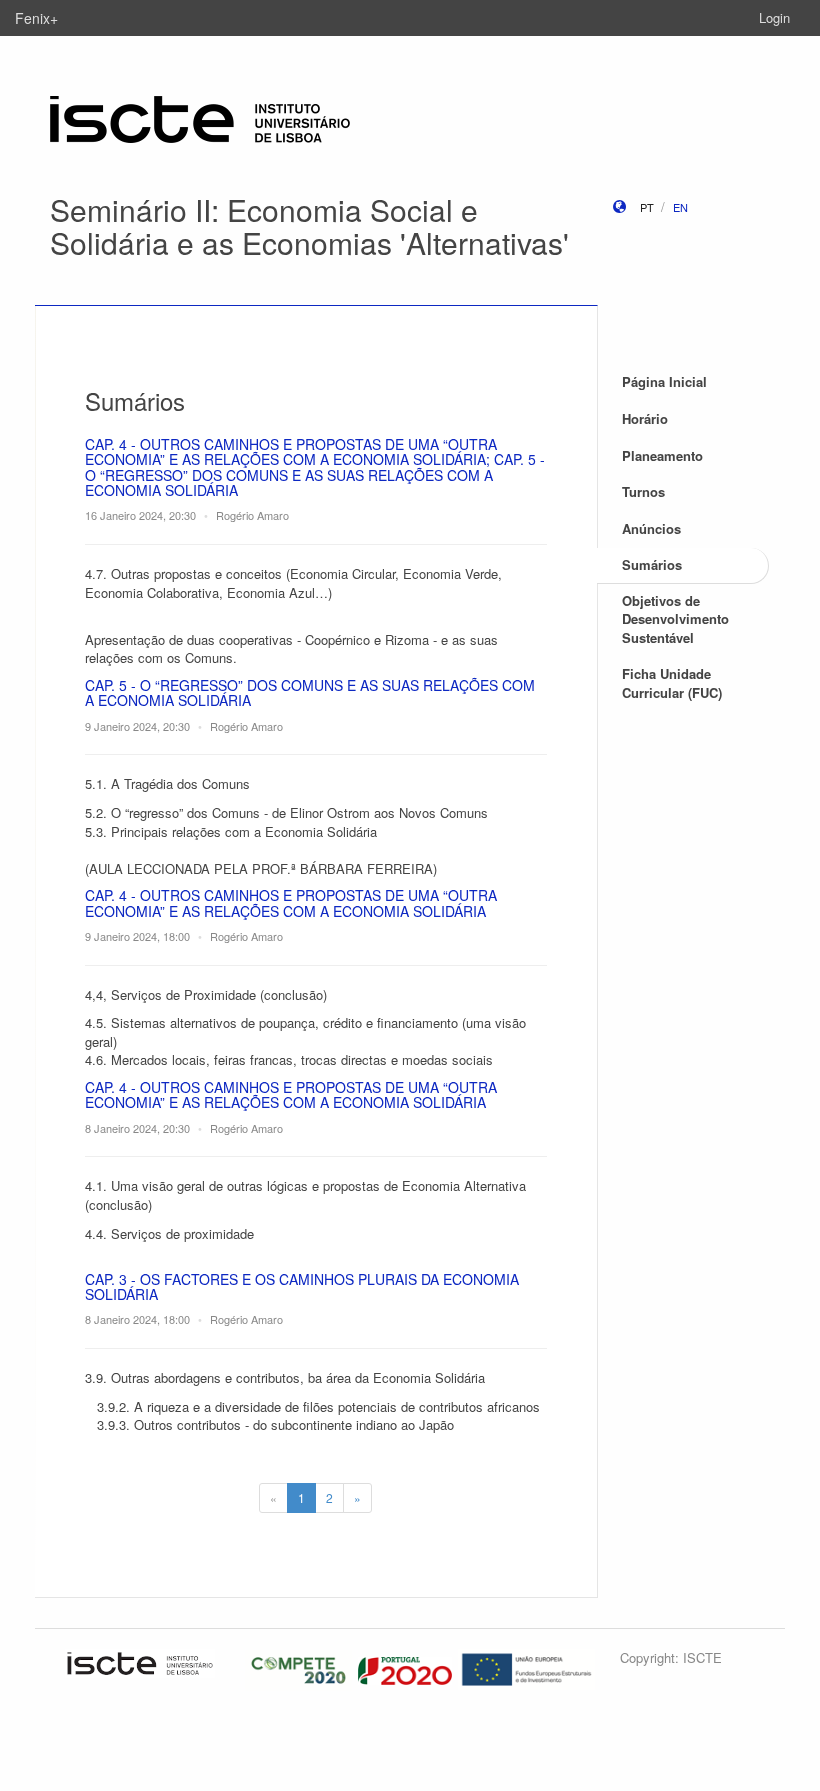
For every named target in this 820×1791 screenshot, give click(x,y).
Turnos (643, 491)
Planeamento (662, 455)
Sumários (652, 564)
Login (774, 17)
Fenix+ (36, 18)
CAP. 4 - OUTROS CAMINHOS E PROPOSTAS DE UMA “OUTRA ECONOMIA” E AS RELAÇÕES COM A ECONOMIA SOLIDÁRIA (291, 902)
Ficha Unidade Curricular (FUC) (672, 683)
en (680, 207)
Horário (645, 418)
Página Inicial (664, 381)
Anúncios (651, 528)
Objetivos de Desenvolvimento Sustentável (675, 619)
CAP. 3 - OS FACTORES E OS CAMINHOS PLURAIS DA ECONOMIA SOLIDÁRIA (302, 1286)
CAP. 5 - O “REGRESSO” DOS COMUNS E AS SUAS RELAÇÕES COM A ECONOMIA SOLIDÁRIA (310, 692)
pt (647, 207)
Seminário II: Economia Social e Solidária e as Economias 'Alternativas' (309, 226)
